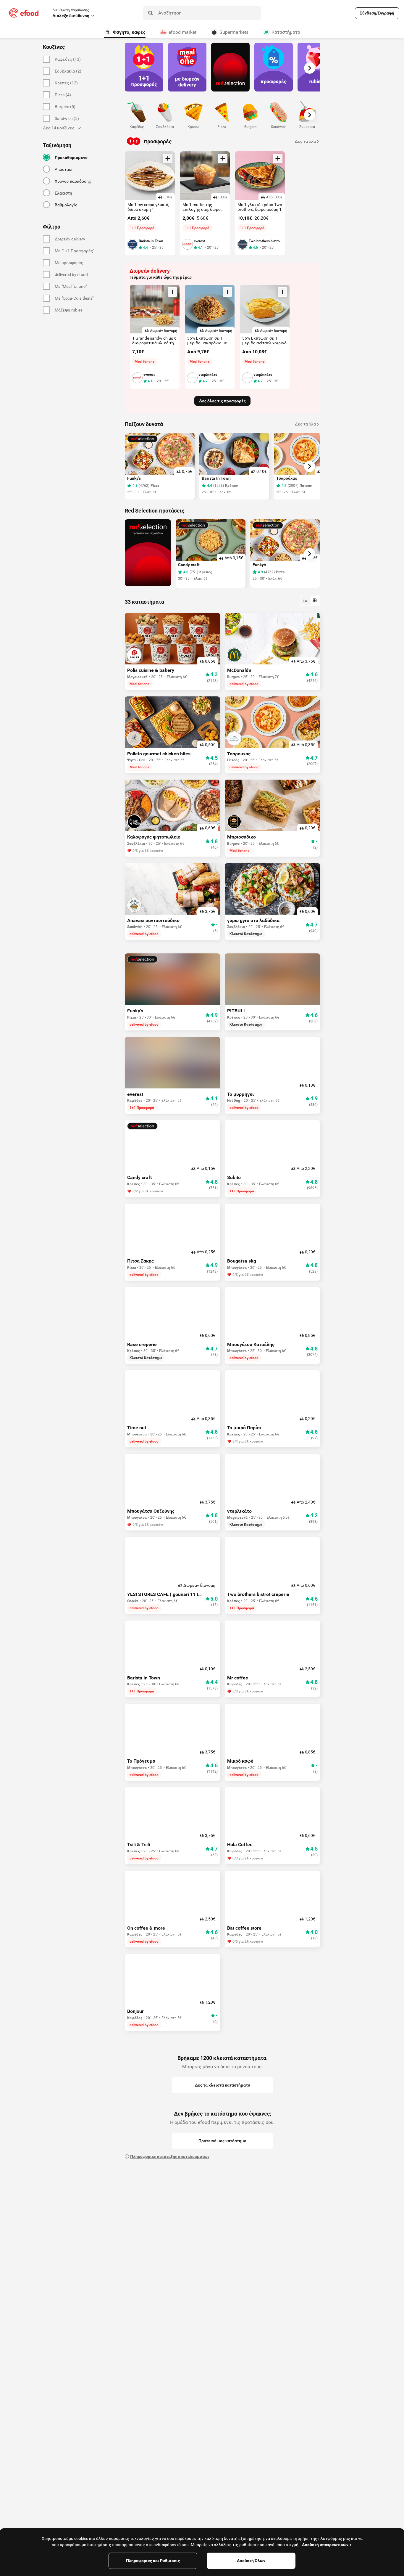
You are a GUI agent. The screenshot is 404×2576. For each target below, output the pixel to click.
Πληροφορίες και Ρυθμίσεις (153, 2561)
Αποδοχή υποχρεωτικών (325, 2545)
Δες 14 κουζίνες (59, 128)
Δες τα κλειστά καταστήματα (223, 2085)
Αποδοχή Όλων (251, 2561)
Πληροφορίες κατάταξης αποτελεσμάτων (170, 2156)
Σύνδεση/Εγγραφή (377, 13)
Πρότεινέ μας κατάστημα (222, 2141)
